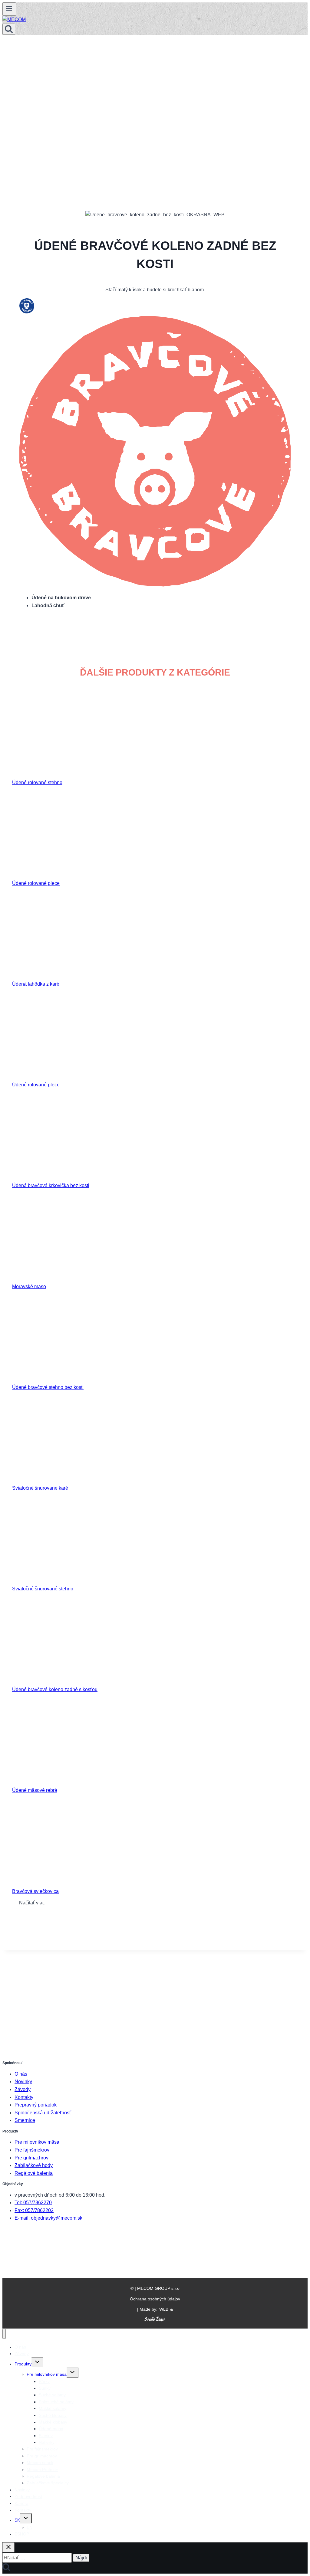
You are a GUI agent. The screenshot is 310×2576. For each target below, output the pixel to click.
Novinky (23, 2082)
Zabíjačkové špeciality (48, 2483)
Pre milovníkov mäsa (37, 2142)
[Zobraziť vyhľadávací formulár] (9, 29)
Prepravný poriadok (36, 2105)
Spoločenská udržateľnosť (43, 2113)
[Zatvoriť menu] (4, 2334)
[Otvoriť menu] (9, 9)
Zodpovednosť (28, 2496)
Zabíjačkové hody (34, 2165)
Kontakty (24, 2097)
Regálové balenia (34, 2173)
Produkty (23, 2364)
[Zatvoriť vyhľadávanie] (8, 2547)
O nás (21, 2074)
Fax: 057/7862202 (34, 2210)
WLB (164, 2309)
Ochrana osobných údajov (155, 2299)
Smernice (25, 2120)
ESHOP (22, 2534)
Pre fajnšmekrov (32, 2150)
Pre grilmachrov (31, 2158)
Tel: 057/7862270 (33, 2203)
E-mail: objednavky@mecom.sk (48, 2218)
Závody (23, 2089)
